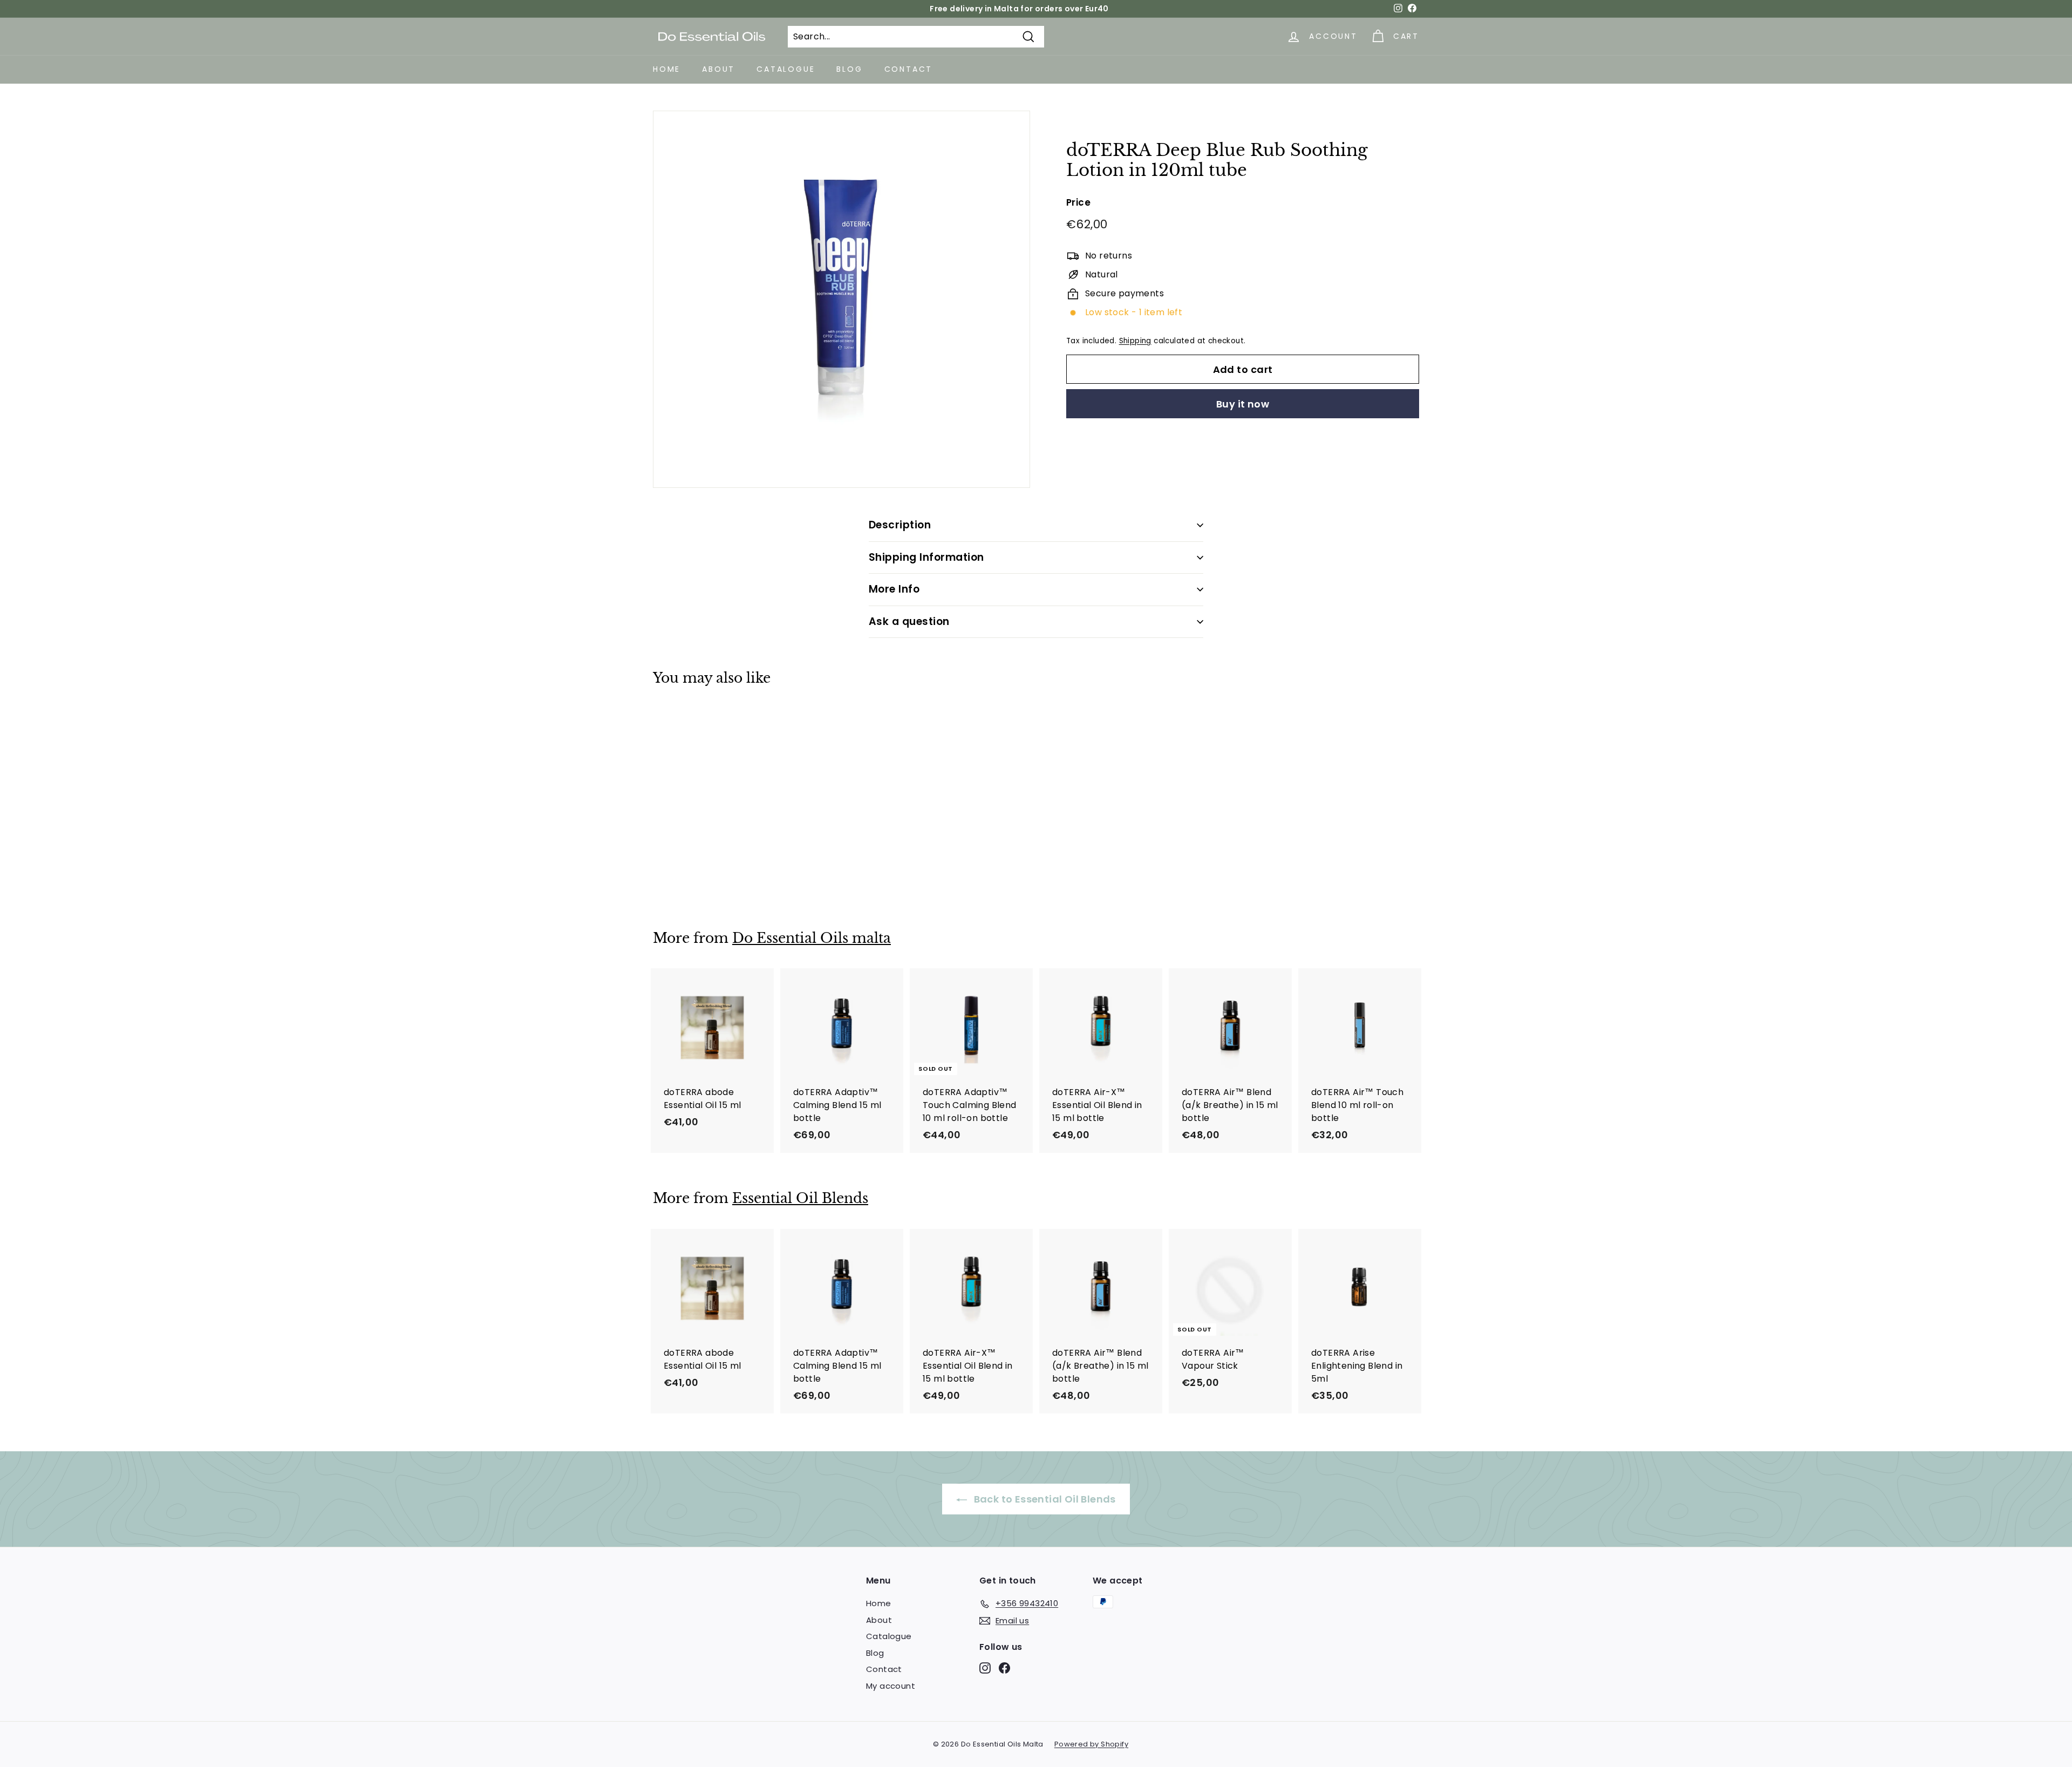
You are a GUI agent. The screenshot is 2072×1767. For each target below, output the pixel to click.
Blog (849, 69)
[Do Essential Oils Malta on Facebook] (1004, 1668)
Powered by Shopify (1091, 1744)
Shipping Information (926, 557)
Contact (909, 69)
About (718, 69)
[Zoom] (841, 299)
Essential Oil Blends (800, 1198)
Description (900, 525)
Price (1078, 202)
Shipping (1135, 341)
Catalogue (786, 69)
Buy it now (1243, 404)
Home (667, 69)
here (1061, 9)
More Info (894, 589)
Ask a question (909, 621)
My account (891, 1686)
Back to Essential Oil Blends (1044, 1499)
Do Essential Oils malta (812, 938)
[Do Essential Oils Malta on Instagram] (985, 1668)
